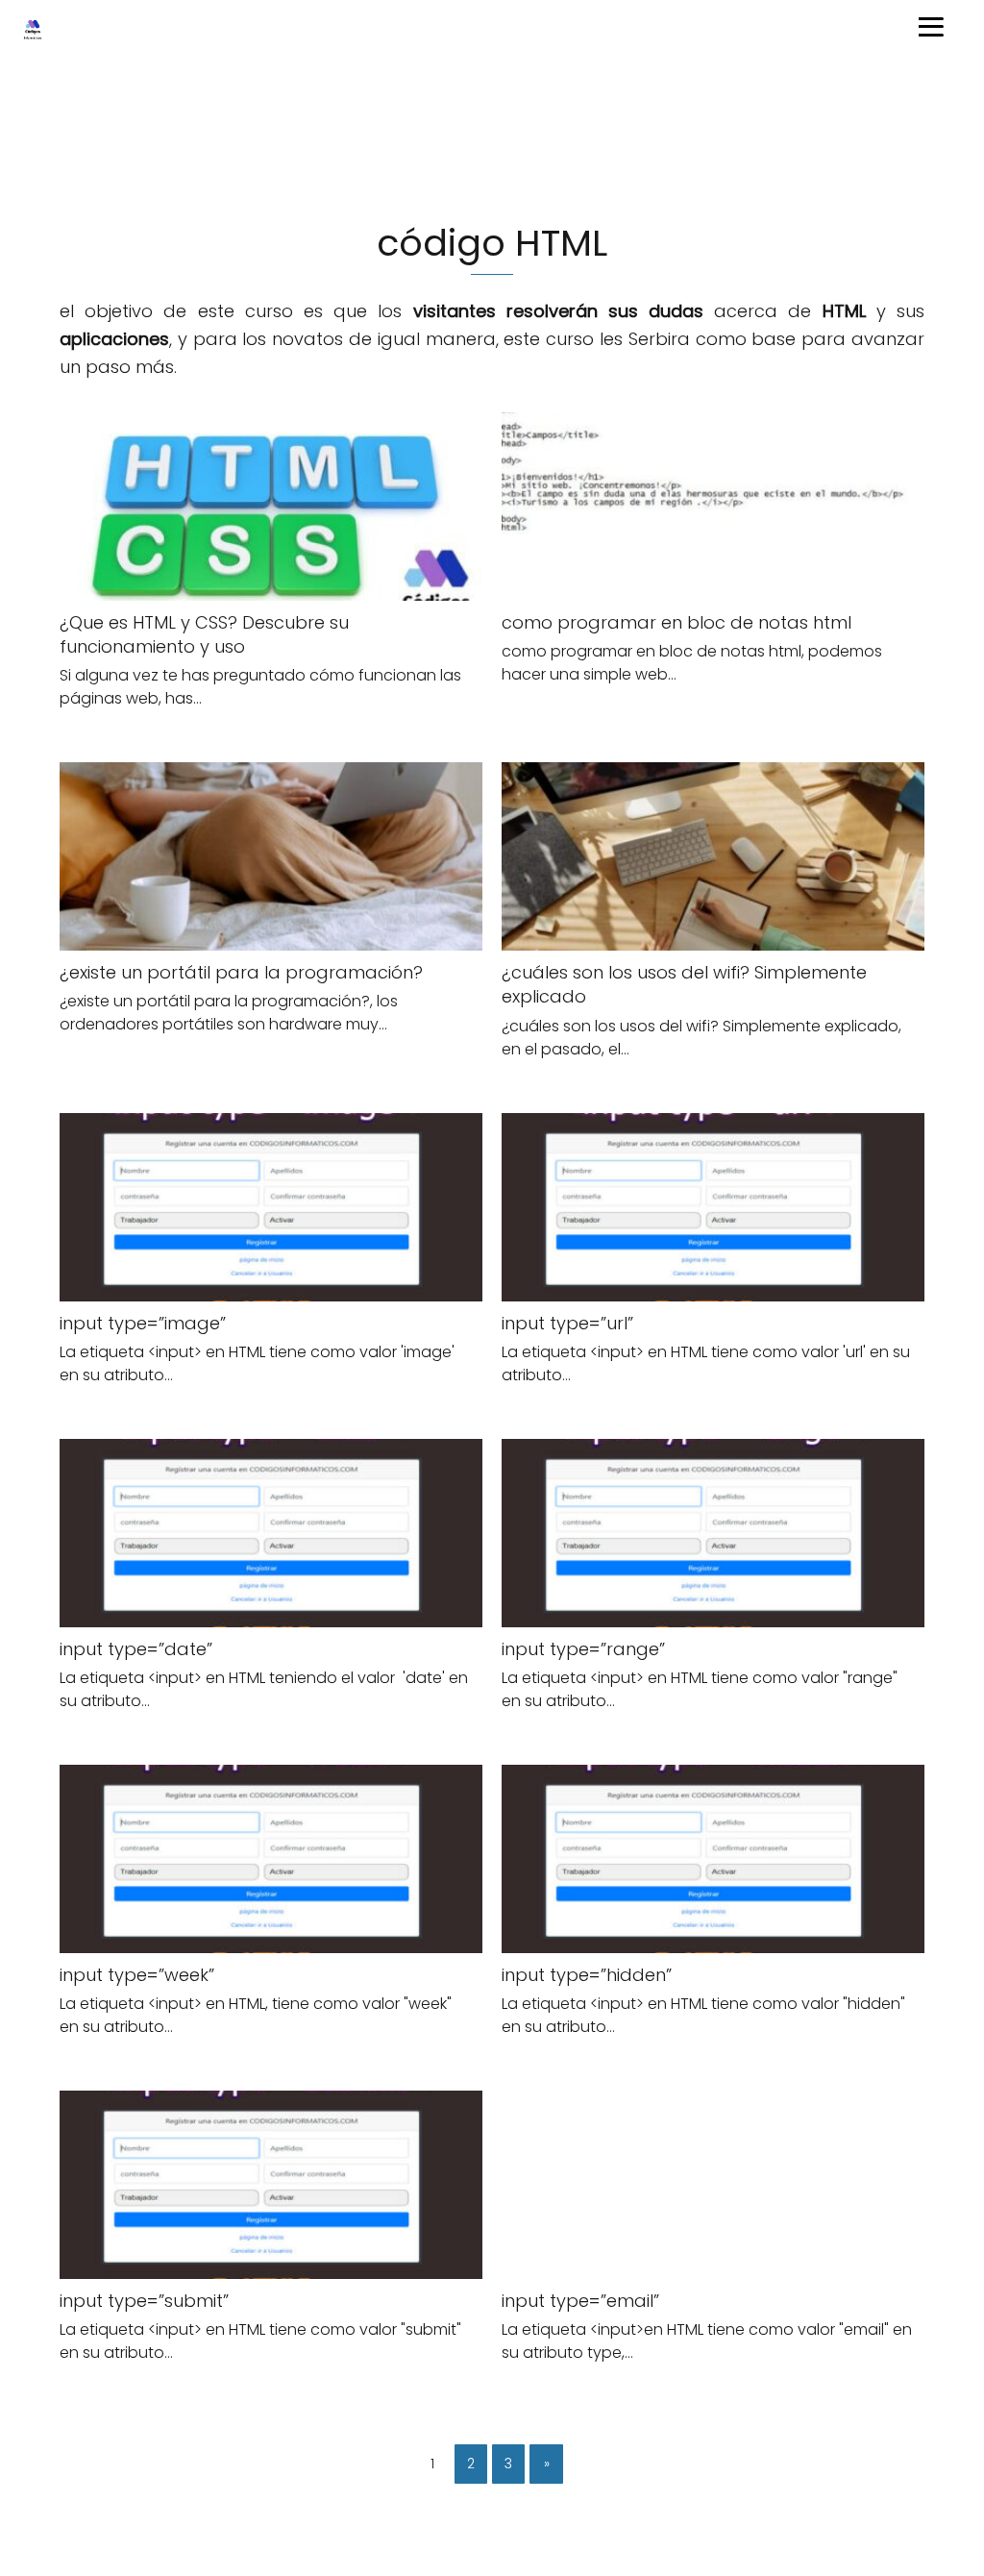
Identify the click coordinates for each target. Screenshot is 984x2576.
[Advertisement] (492, 138)
